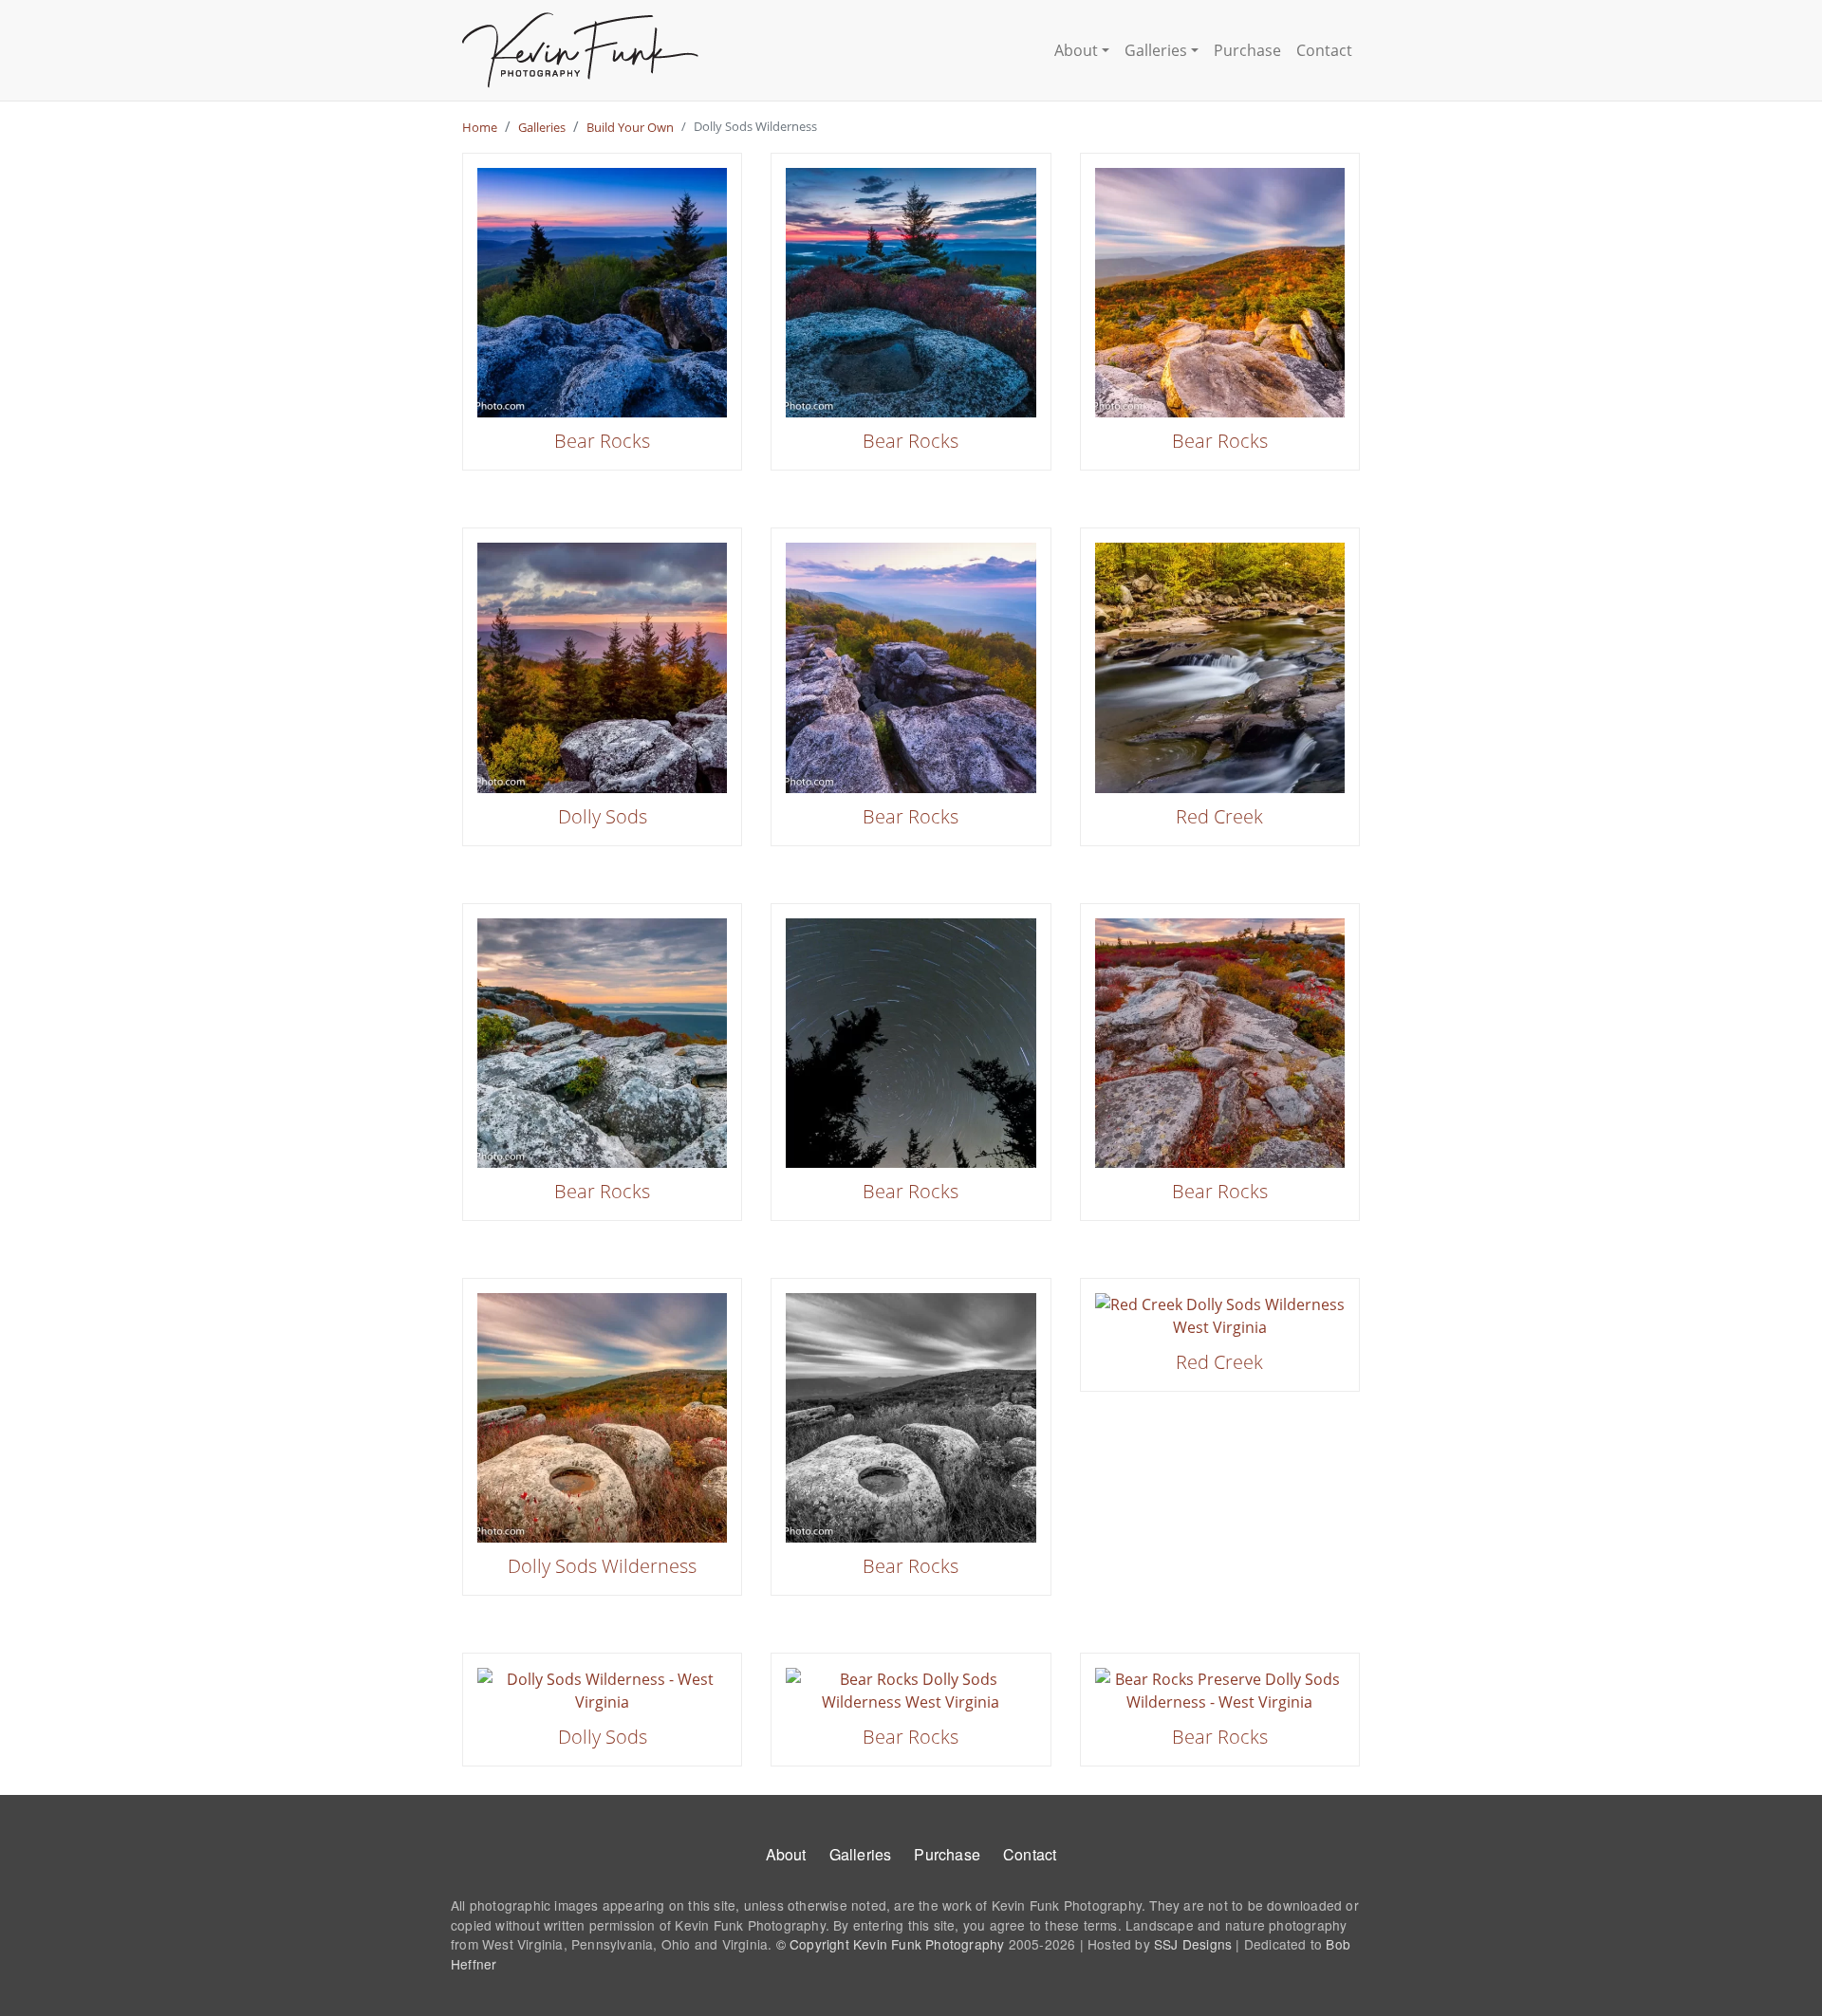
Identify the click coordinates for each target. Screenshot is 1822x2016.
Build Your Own (630, 127)
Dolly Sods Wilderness (602, 1566)
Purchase (1247, 50)
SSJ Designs (1193, 1944)
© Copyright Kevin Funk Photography (891, 1944)
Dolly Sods (603, 816)
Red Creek (1219, 816)
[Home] (580, 50)
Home (480, 127)
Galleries (1156, 50)
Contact (1324, 50)
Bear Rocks (602, 441)
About (1076, 50)
